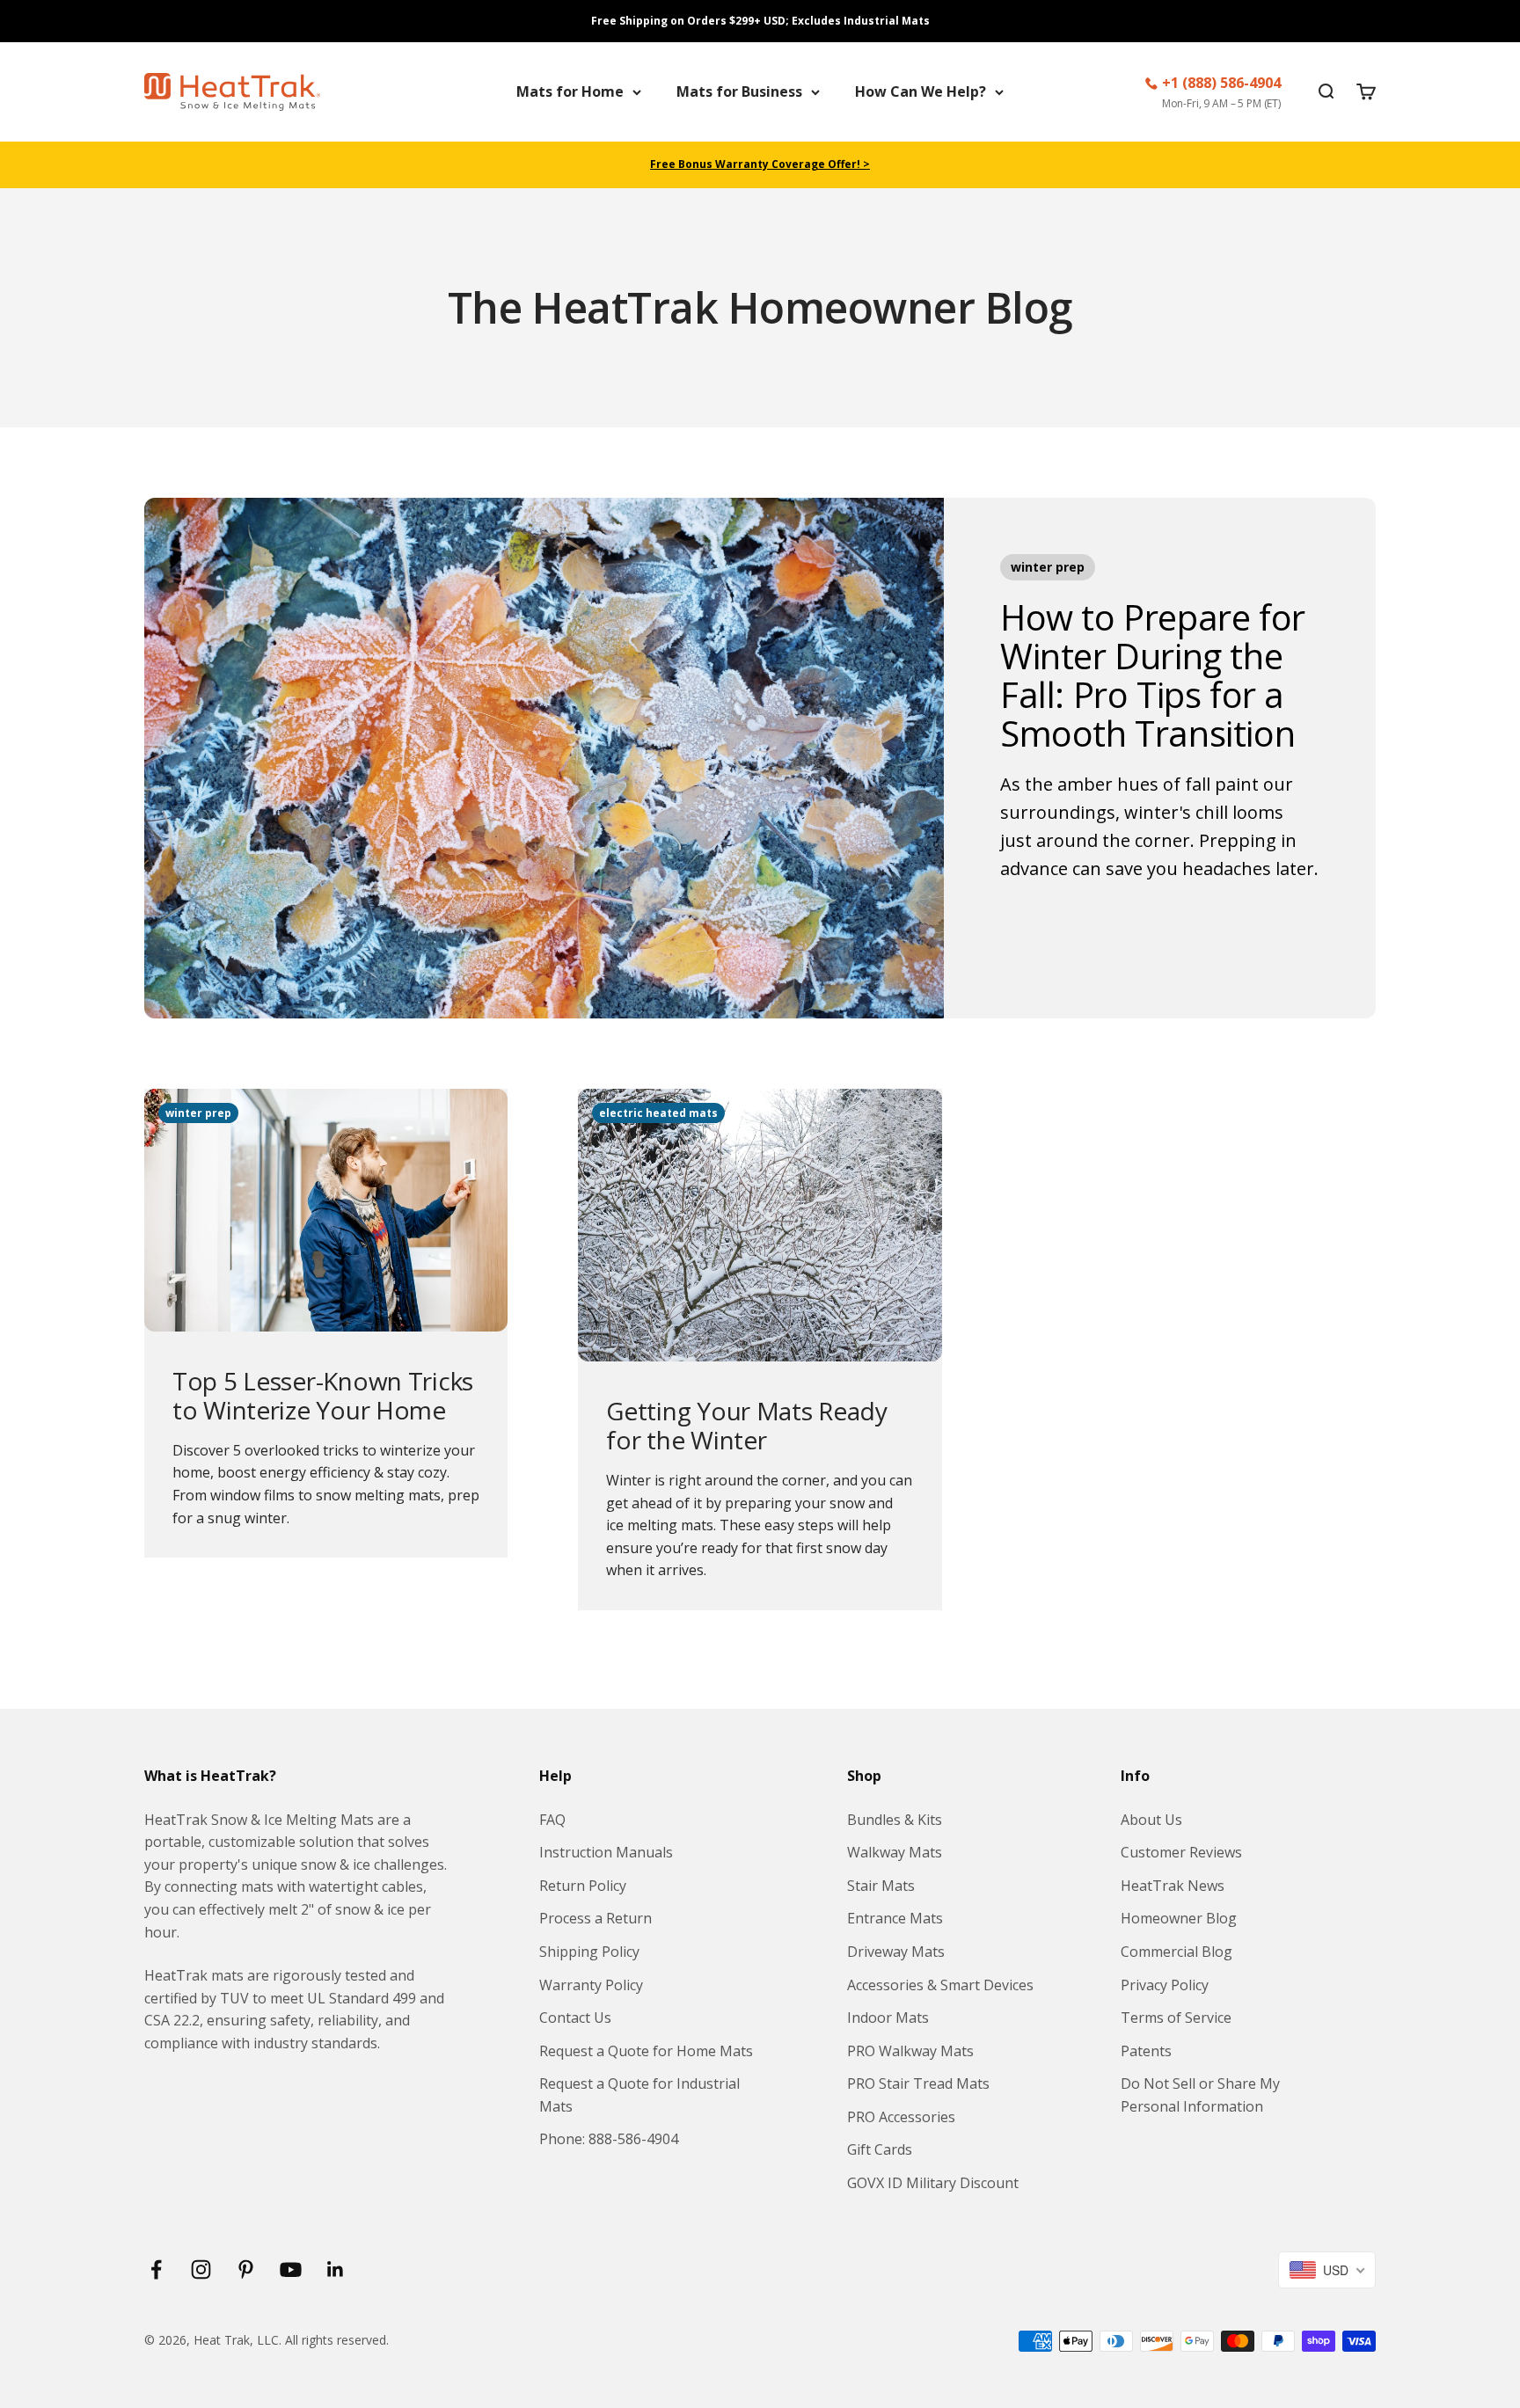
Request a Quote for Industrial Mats (639, 2095)
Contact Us (575, 2018)
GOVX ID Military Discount (933, 2183)
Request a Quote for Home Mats (646, 2051)
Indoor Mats (888, 2018)
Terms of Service (1176, 2018)
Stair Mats (881, 1886)
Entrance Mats (895, 1918)
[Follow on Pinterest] (246, 2269)
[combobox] (1327, 2270)
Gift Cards (880, 2149)
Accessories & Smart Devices (940, 1985)
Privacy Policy (1165, 1985)
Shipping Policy (589, 1952)
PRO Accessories (901, 2117)
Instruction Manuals (606, 1852)
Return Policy (583, 1886)
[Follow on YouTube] (291, 2269)
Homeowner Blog (1179, 1918)
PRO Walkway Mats (910, 2051)
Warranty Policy (591, 1985)
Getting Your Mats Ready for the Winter (747, 1426)
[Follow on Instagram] (201, 2269)
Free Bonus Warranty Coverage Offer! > (760, 164)
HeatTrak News (1173, 1886)
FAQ (552, 1820)
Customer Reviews (1181, 1852)
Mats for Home (570, 91)
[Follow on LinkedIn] (336, 2269)
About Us (1151, 1820)
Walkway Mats (895, 1852)
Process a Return (596, 1918)
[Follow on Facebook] (156, 2269)
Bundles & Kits (895, 1820)
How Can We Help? (921, 91)
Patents (1146, 2051)
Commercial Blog (1177, 1952)
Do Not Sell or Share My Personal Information (1200, 2095)
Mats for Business (739, 91)
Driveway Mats (896, 1952)
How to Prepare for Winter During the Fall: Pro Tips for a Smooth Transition (1153, 675)
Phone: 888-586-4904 (609, 2139)
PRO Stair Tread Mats (918, 2083)
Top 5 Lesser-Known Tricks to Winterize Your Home (323, 1396)
